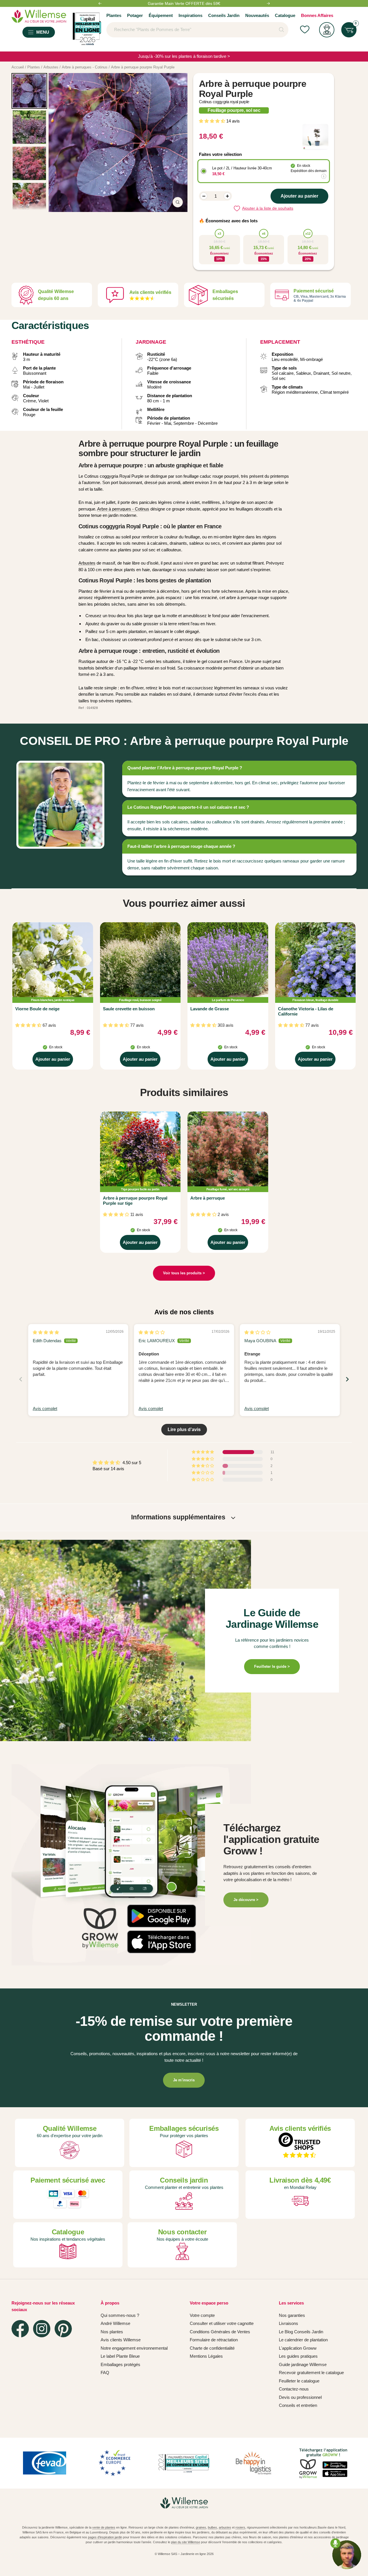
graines (201, 2527)
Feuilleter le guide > (272, 1666)
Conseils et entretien (298, 2405)
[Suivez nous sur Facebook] (20, 2329)
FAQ (105, 2373)
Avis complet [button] (45, 1409)
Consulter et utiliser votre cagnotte (222, 2323)
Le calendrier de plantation (303, 2340)
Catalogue (285, 15)
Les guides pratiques (298, 2356)
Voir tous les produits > (184, 1273)
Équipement (161, 15)
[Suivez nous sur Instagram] (42, 2329)
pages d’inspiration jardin (105, 2537)
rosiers (240, 2527)
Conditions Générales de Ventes (220, 2332)
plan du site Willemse (186, 2542)
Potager (135, 15)
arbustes (225, 2527)
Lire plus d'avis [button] (184, 1429)
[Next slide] (347, 1379)
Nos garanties (292, 2315)
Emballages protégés (120, 2364)
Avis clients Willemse (121, 2340)
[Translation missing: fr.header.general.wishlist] (305, 30)
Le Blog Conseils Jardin (301, 2332)
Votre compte (202, 2315)
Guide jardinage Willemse (303, 2364)
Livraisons (289, 2323)
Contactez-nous (294, 2389)
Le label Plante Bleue (120, 2356)
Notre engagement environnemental (134, 2348)
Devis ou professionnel (300, 2397)
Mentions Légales (206, 2356)
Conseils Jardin (224, 15)
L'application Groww (298, 2348)
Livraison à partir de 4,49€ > (184, 3)
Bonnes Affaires (317, 15)
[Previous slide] (21, 1379)
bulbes (212, 2527)
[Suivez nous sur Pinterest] (63, 2329)
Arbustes (87, 563)
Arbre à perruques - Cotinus (123, 509)
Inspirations (190, 15)
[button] (213, 121)
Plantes (114, 15)
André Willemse (115, 2323)
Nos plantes (112, 2332)
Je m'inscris (184, 2080)
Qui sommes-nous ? (120, 2315)
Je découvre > (246, 1900)
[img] (46, 1332)
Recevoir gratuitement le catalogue (311, 2373)
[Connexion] (327, 30)
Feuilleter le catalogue (299, 2381)
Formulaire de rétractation (214, 2340)
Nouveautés (257, 15)
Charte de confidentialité (212, 2348)
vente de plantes (104, 2527)
